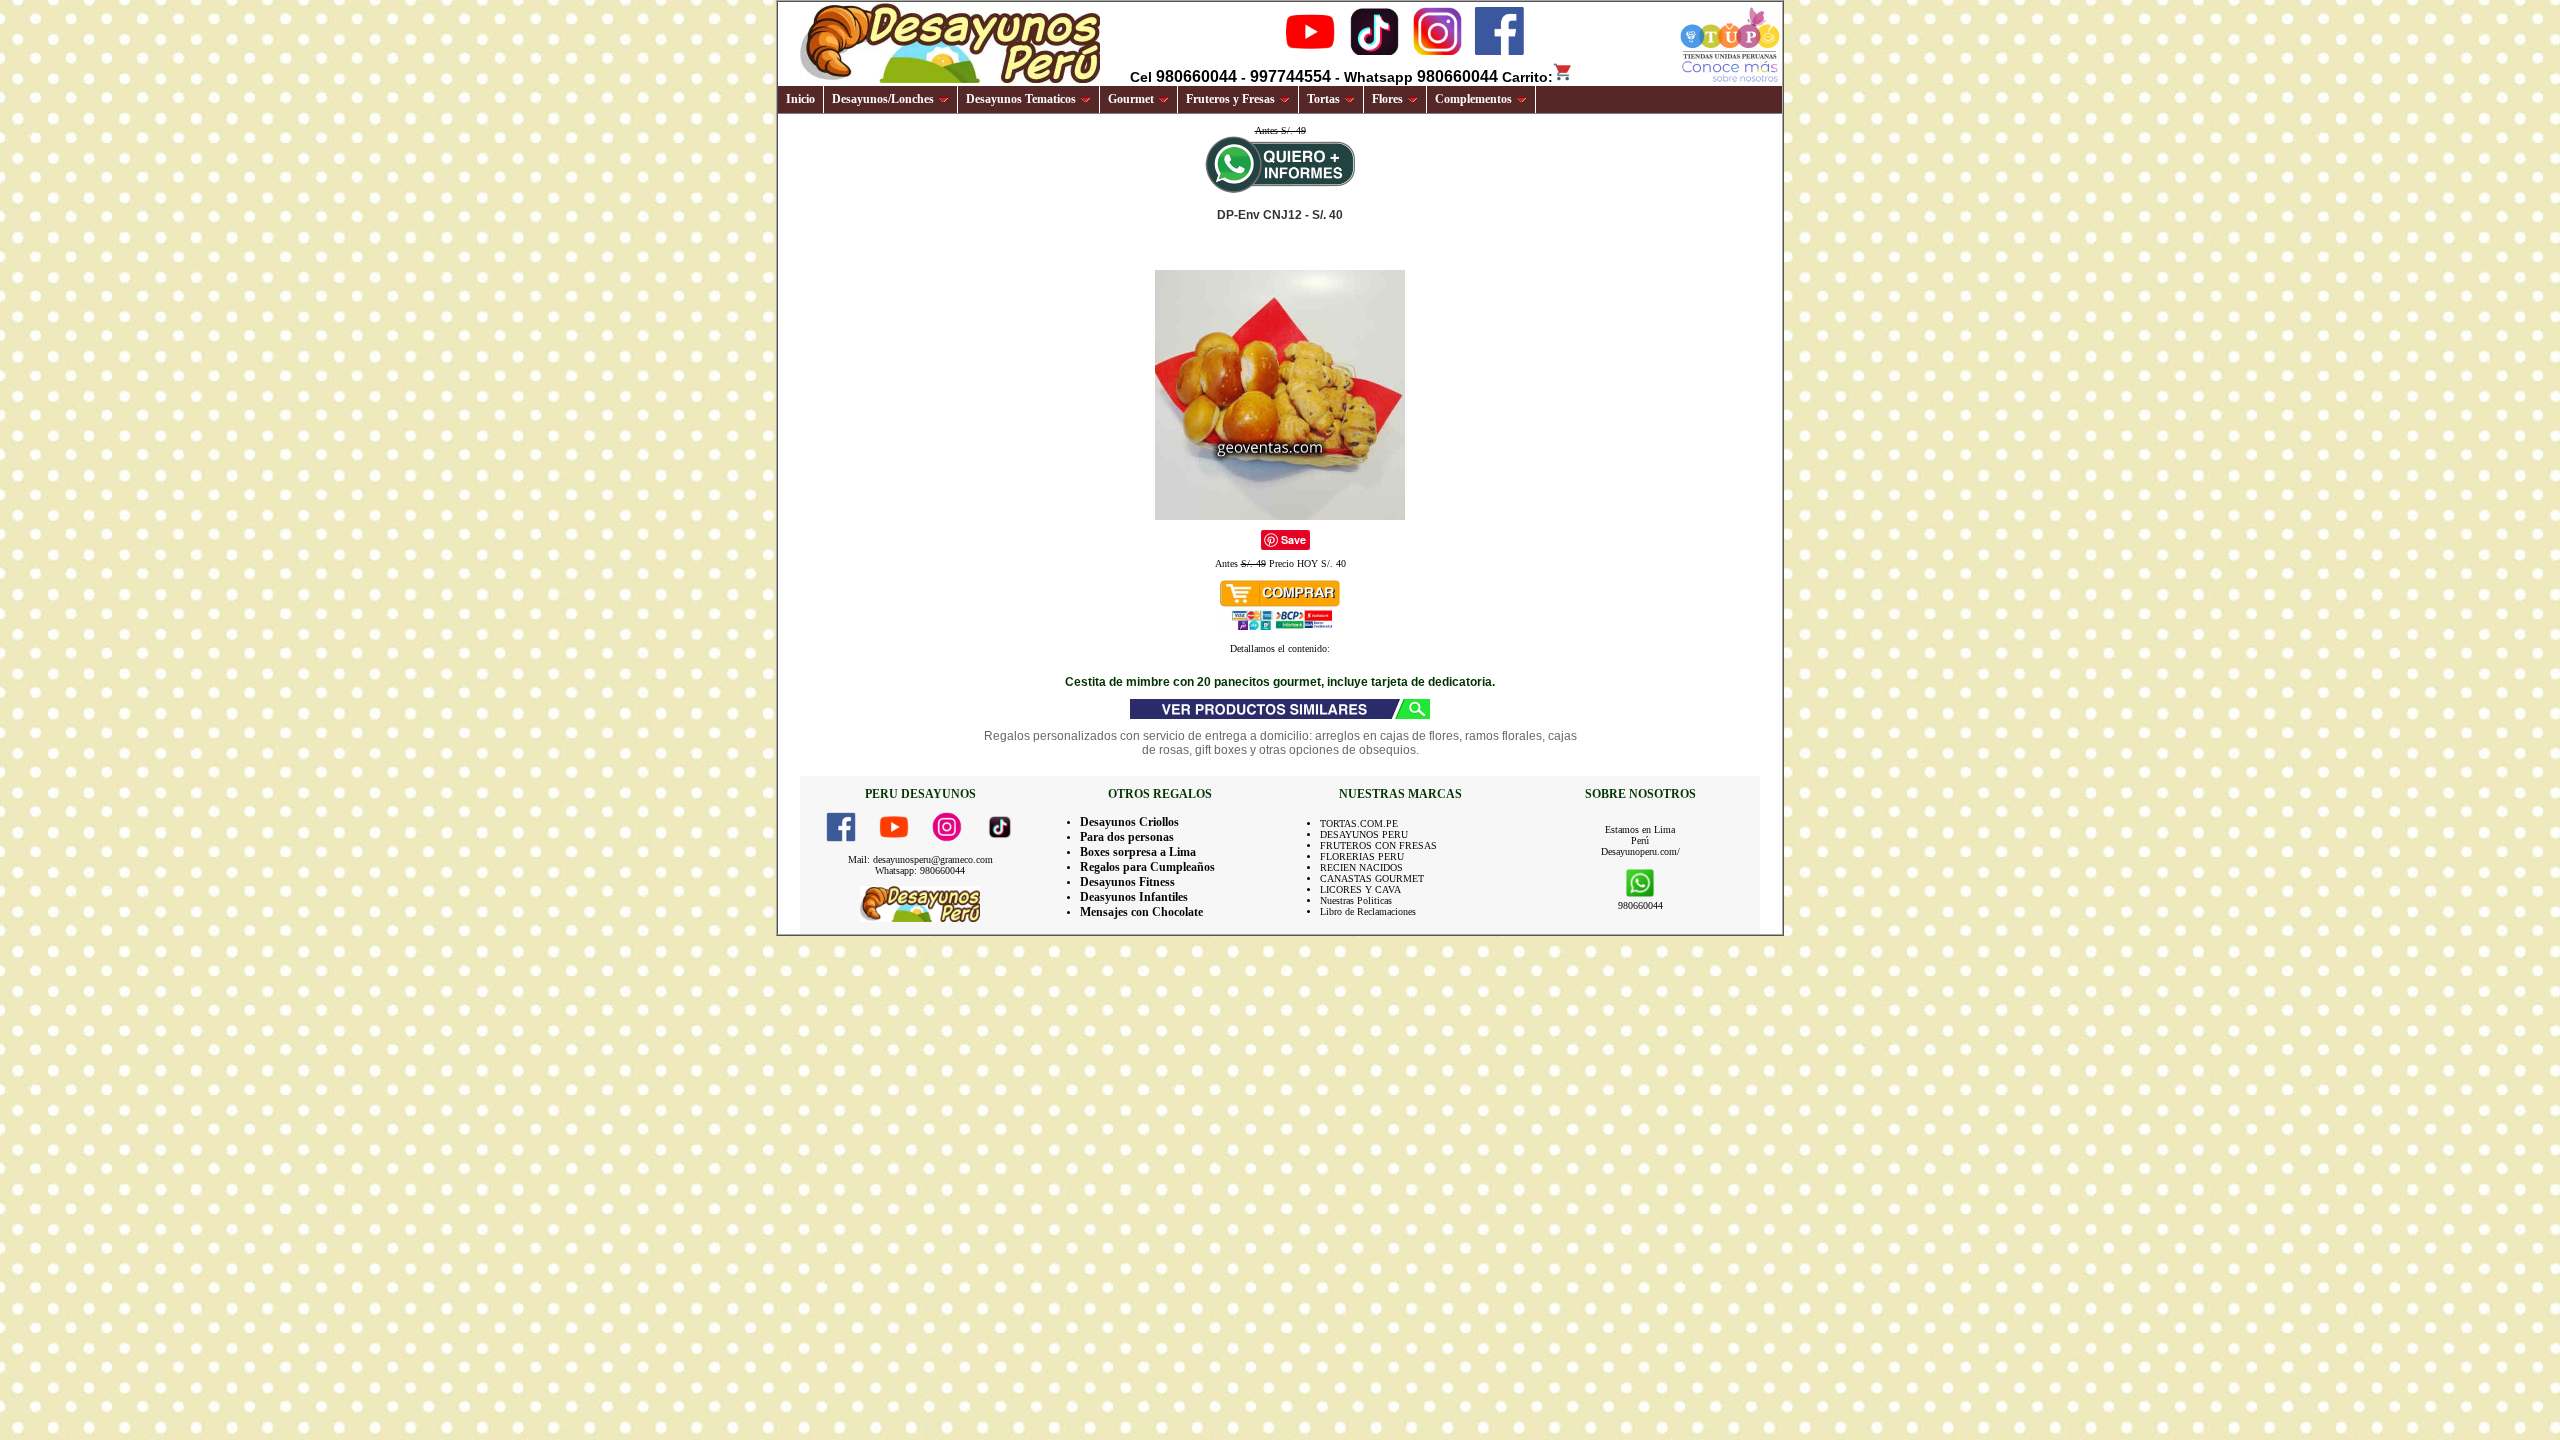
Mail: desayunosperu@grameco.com (920, 859)
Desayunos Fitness (1127, 882)
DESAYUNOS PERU (1364, 834)
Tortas (1323, 99)
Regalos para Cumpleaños (1147, 867)
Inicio (800, 99)
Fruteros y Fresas (1230, 99)
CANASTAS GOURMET (1372, 878)
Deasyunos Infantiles (1134, 897)
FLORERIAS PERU (1362, 856)
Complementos (1473, 99)
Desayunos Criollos (1129, 822)
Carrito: (1527, 77)
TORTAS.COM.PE (1359, 823)
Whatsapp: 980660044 (920, 870)
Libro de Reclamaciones (1368, 911)
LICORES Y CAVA (1360, 889)
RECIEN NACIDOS (1361, 867)
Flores (1387, 99)
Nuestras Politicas (1356, 900)
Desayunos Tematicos (1021, 99)
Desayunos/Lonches (883, 99)
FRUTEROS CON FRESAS (1378, 845)
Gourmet (1131, 99)
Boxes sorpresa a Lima (1138, 852)
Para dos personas (1127, 837)
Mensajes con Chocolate (1141, 912)
